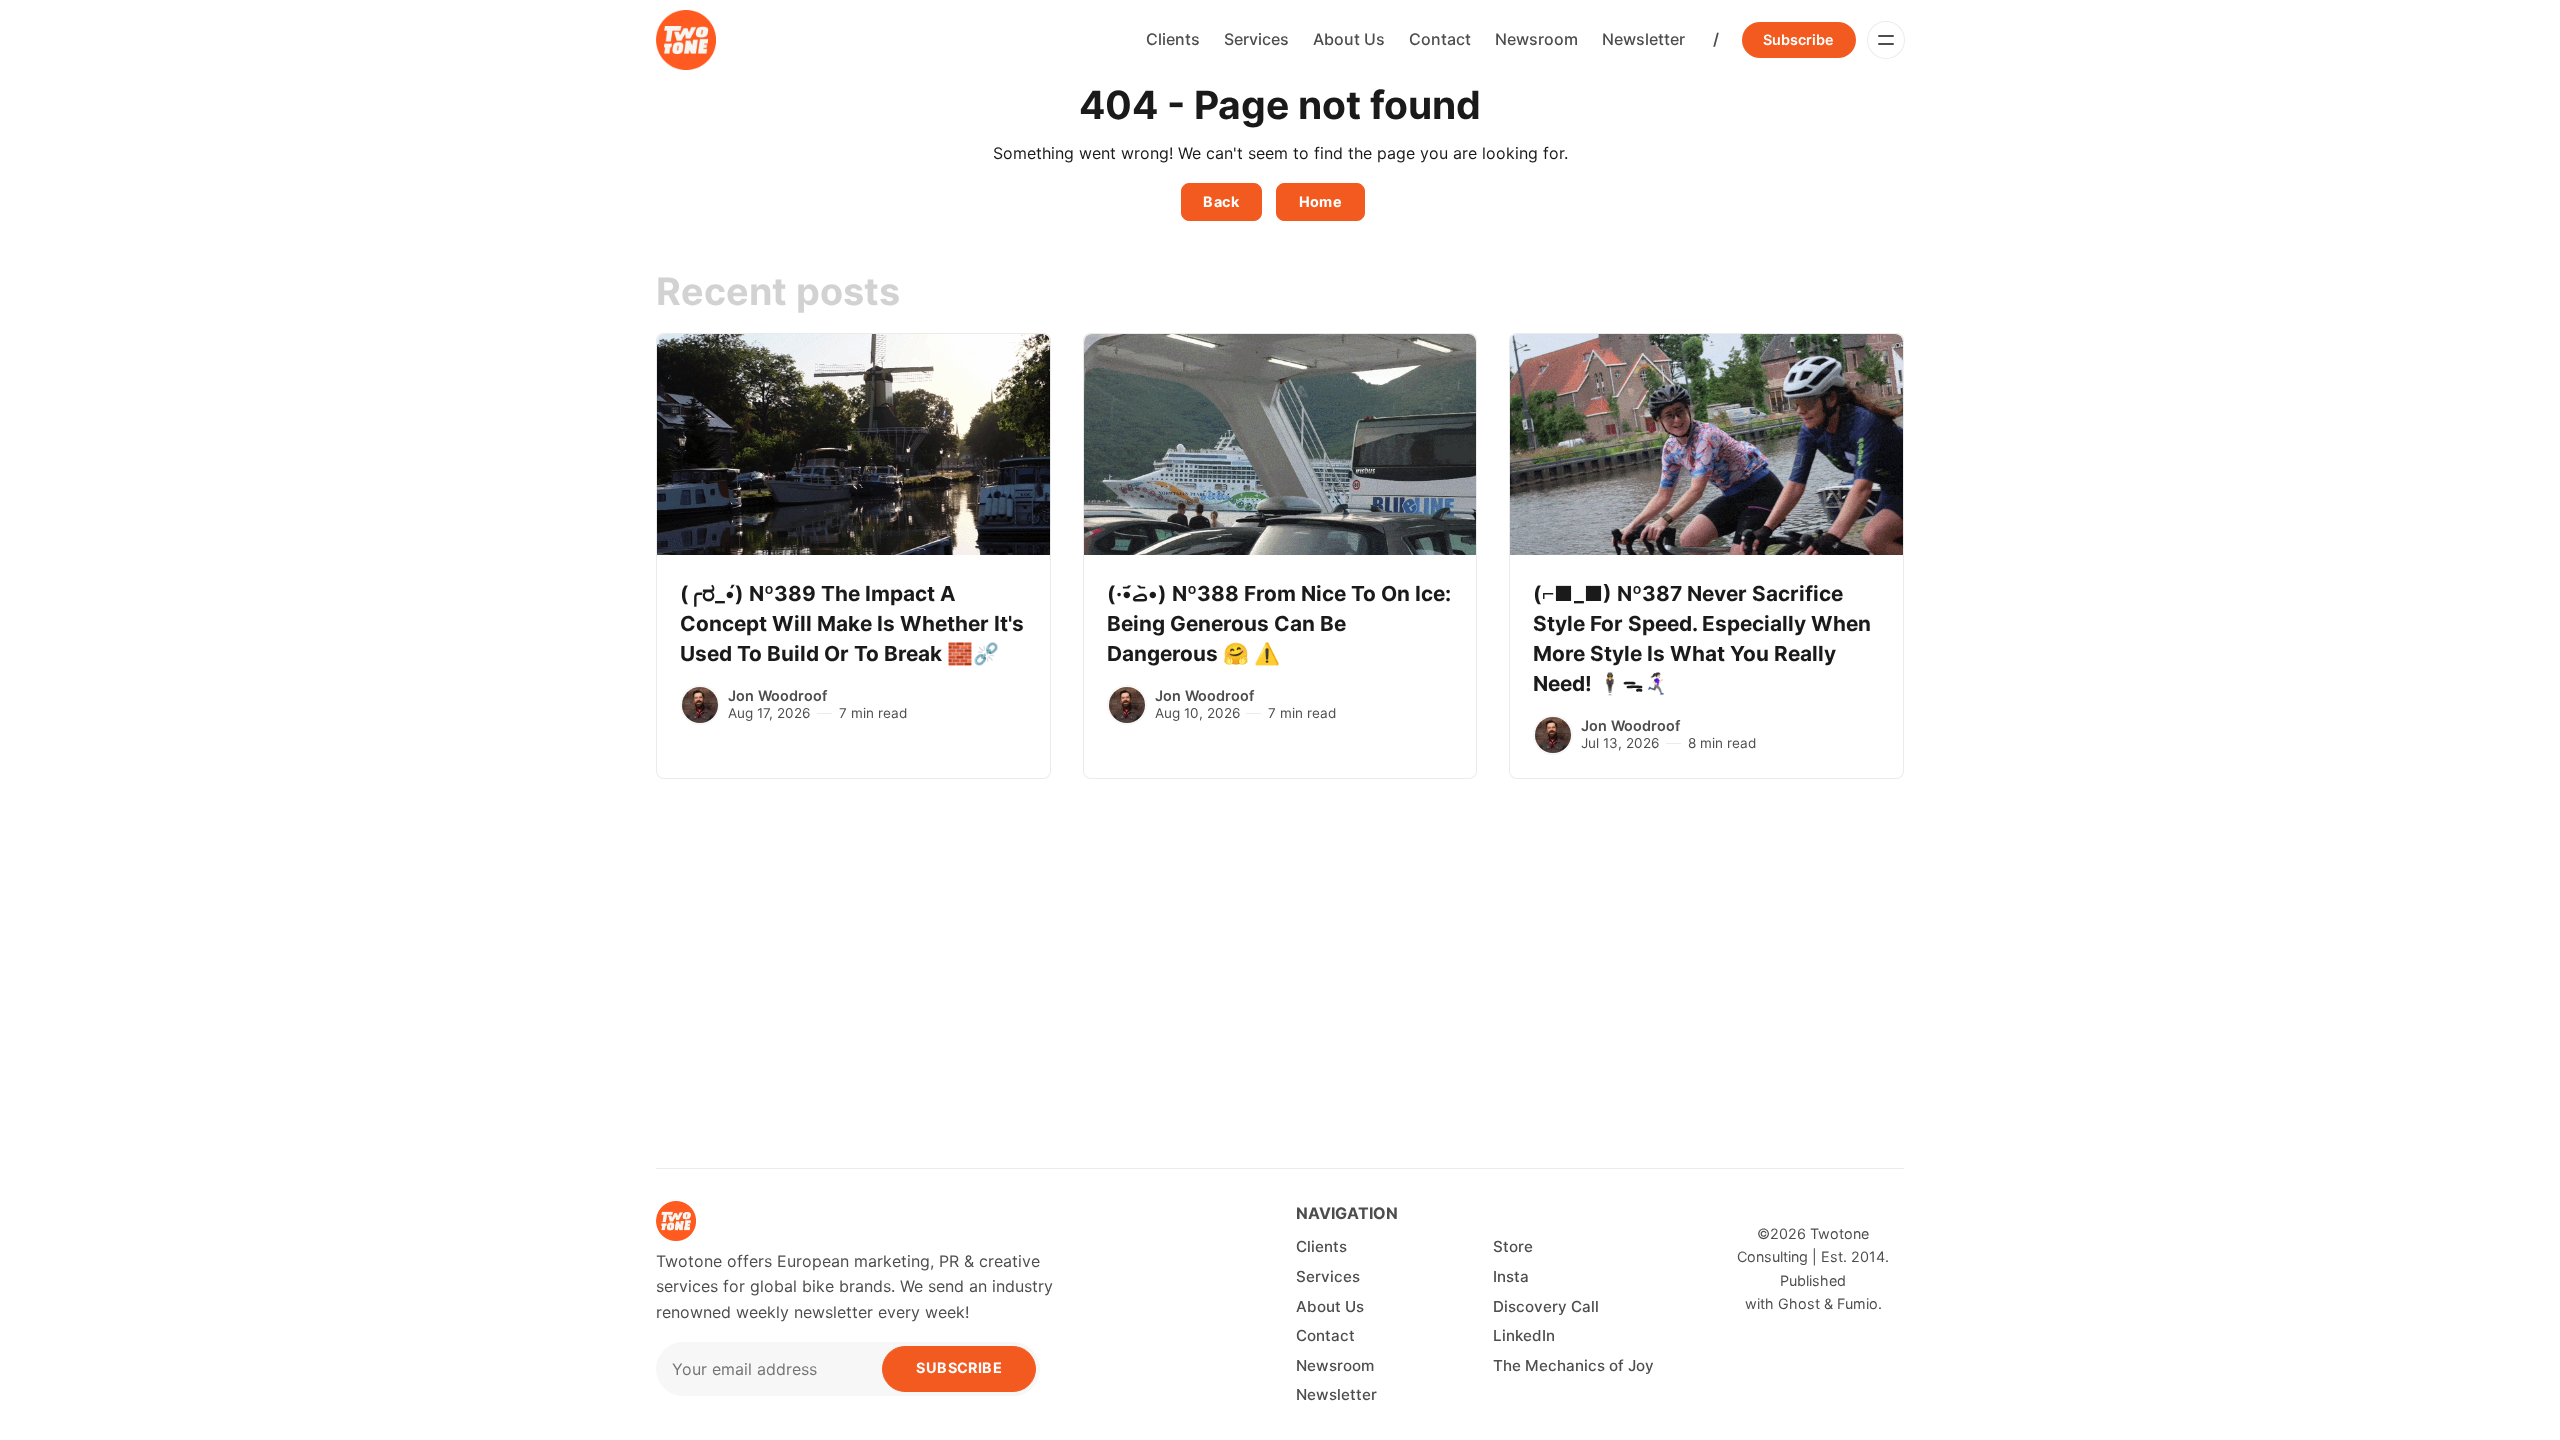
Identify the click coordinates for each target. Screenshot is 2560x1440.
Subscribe (1798, 39)
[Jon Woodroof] (700, 705)
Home (1321, 201)
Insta (1511, 1276)
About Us (1349, 39)
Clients (1173, 39)
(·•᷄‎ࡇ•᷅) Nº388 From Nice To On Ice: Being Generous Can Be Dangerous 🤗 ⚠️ (1279, 623)
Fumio (1857, 1303)
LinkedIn (1524, 1335)
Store (1513, 1246)
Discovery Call (1546, 1306)
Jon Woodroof (777, 695)
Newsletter (1643, 39)
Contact (1440, 39)
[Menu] (1886, 40)
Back (1221, 201)
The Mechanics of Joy (1573, 1365)
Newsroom (1536, 39)
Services (1256, 39)
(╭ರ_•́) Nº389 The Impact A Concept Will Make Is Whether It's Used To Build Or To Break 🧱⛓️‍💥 (852, 623)
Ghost (1799, 1303)
